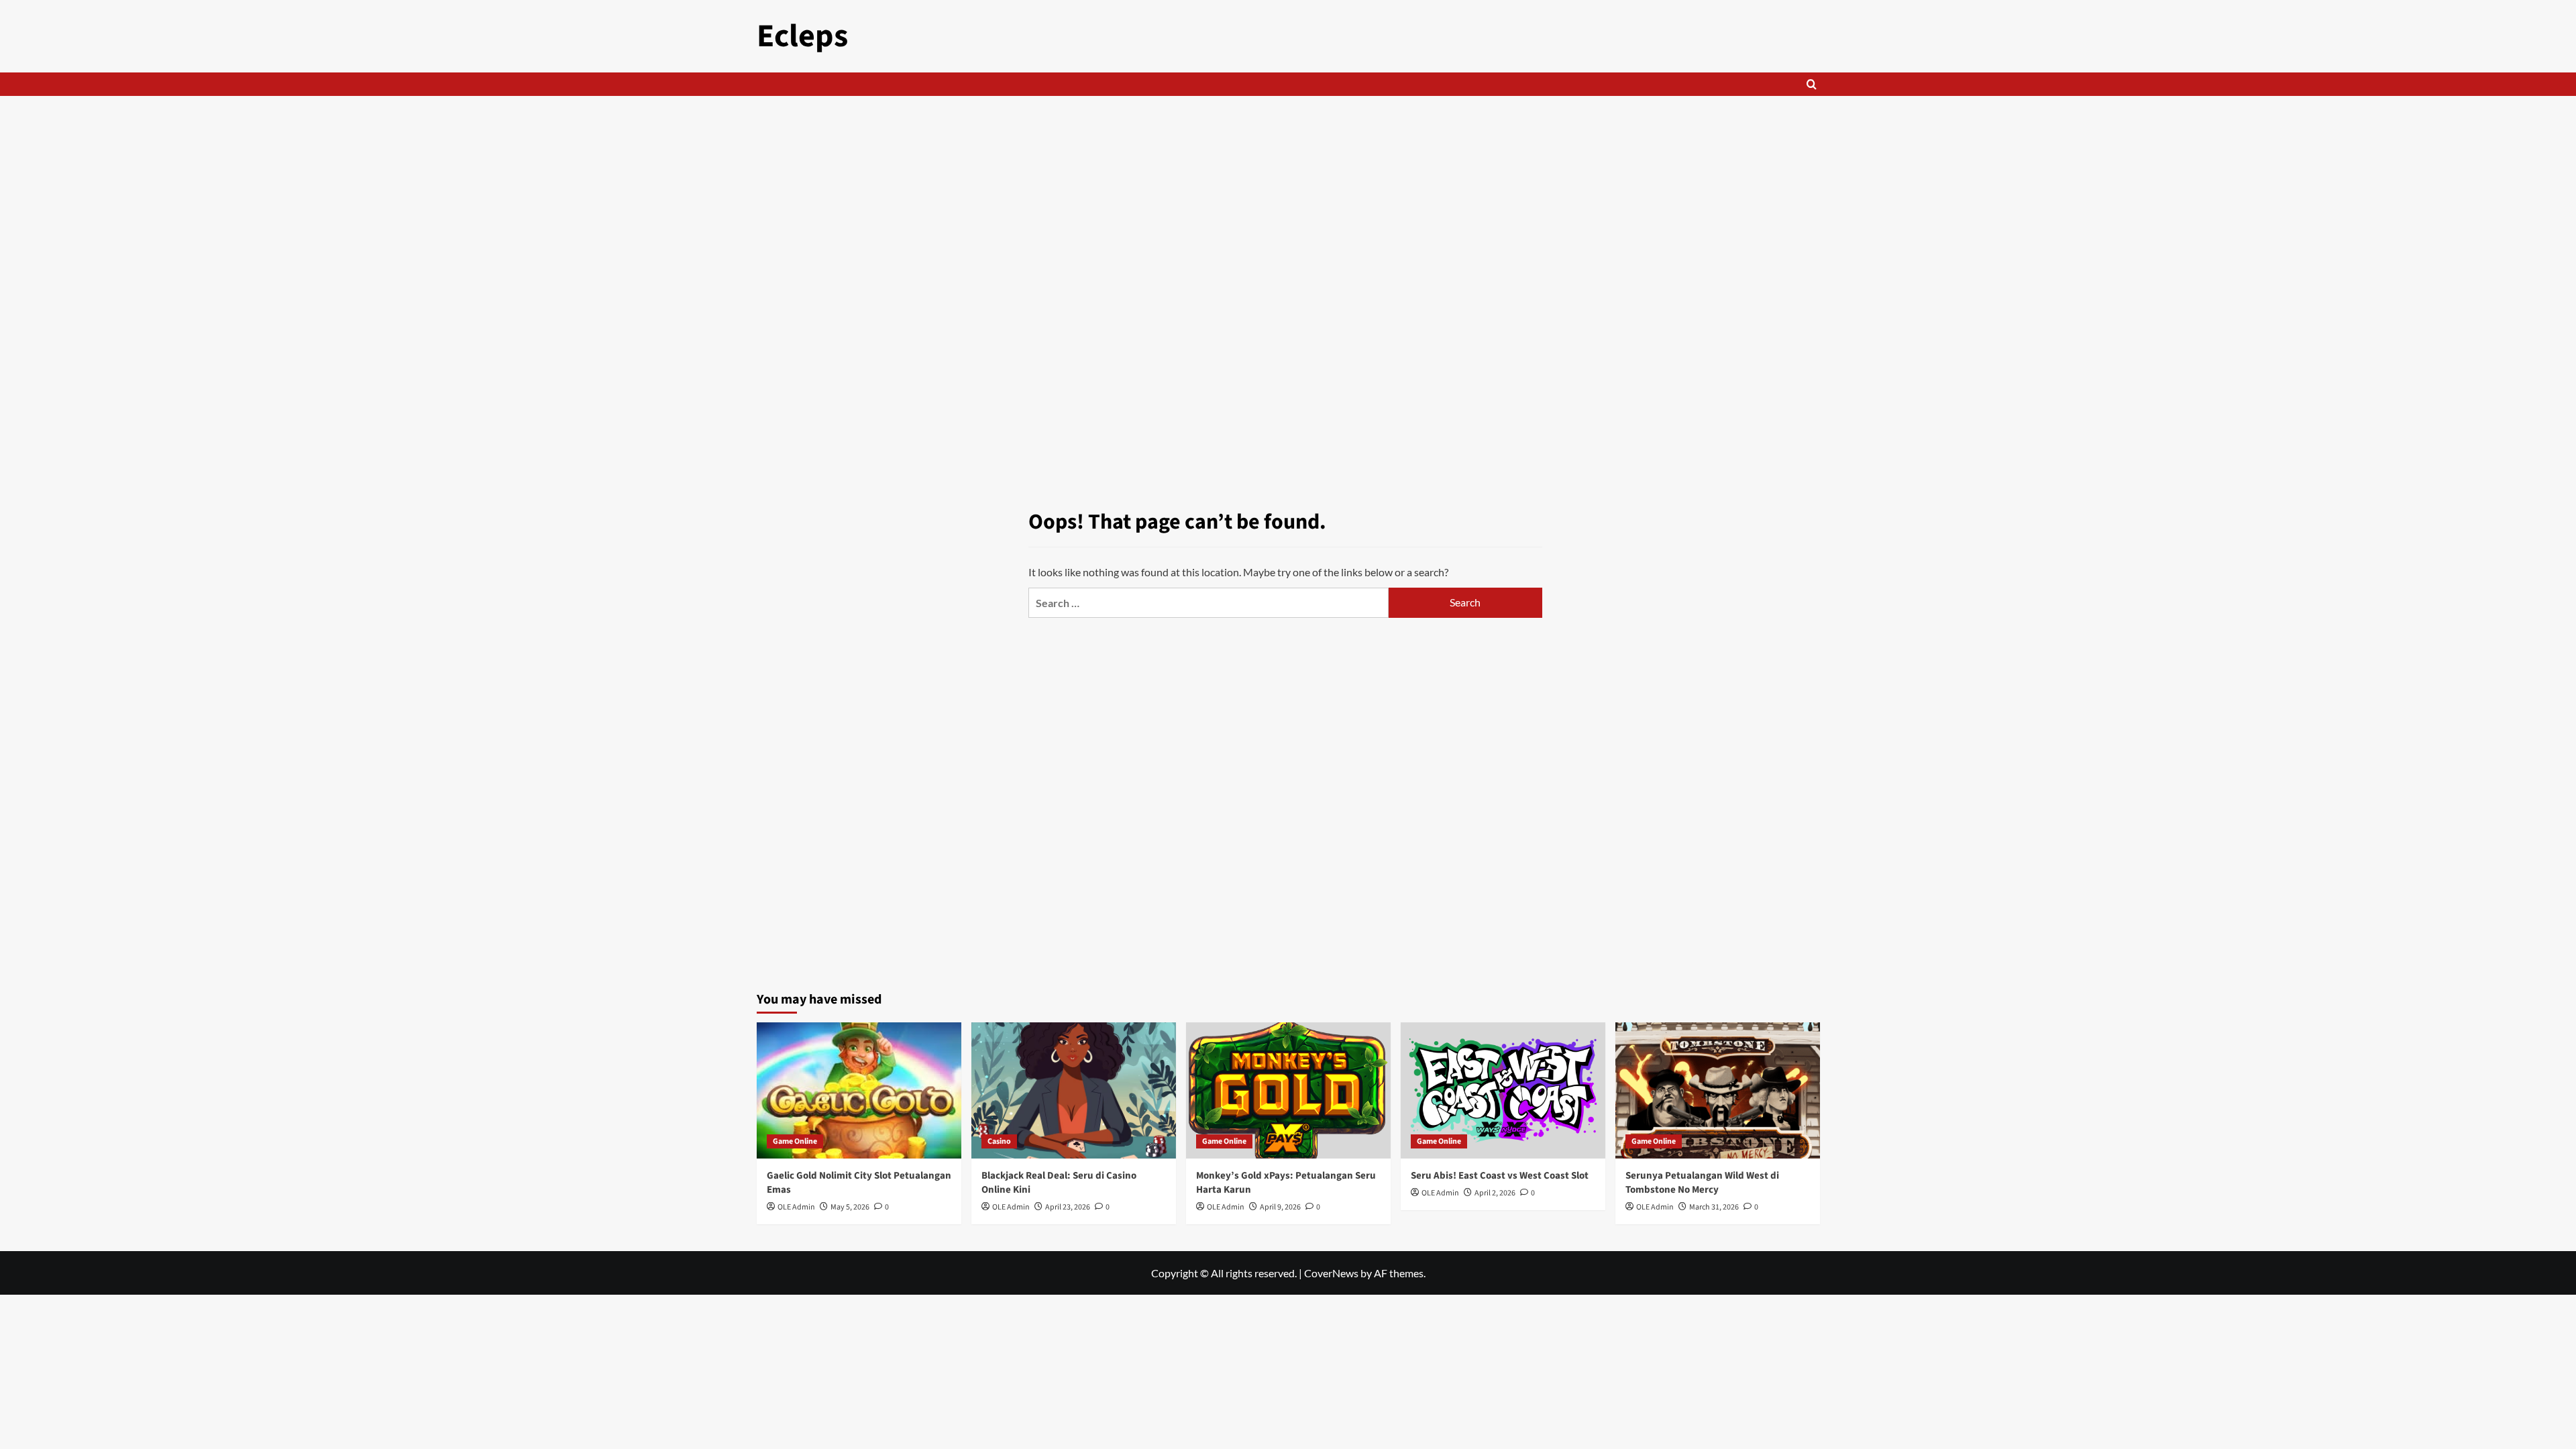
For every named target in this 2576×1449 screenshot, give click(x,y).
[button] (1812, 84)
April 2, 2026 (1495, 1193)
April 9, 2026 (1280, 1207)
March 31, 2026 (1714, 1207)
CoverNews (1331, 1273)
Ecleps (802, 36)
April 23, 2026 (1068, 1207)
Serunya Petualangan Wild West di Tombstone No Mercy (1702, 1183)
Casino (999, 1141)
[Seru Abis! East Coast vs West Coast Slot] (1503, 1090)
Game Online (795, 1141)
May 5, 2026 (850, 1207)
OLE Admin (796, 1207)
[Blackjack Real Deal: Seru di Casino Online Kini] (1074, 1090)
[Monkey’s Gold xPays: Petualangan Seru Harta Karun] (1288, 1090)
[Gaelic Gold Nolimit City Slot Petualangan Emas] (859, 1090)
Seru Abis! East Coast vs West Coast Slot (1500, 1176)
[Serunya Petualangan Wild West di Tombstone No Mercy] (1718, 1090)
